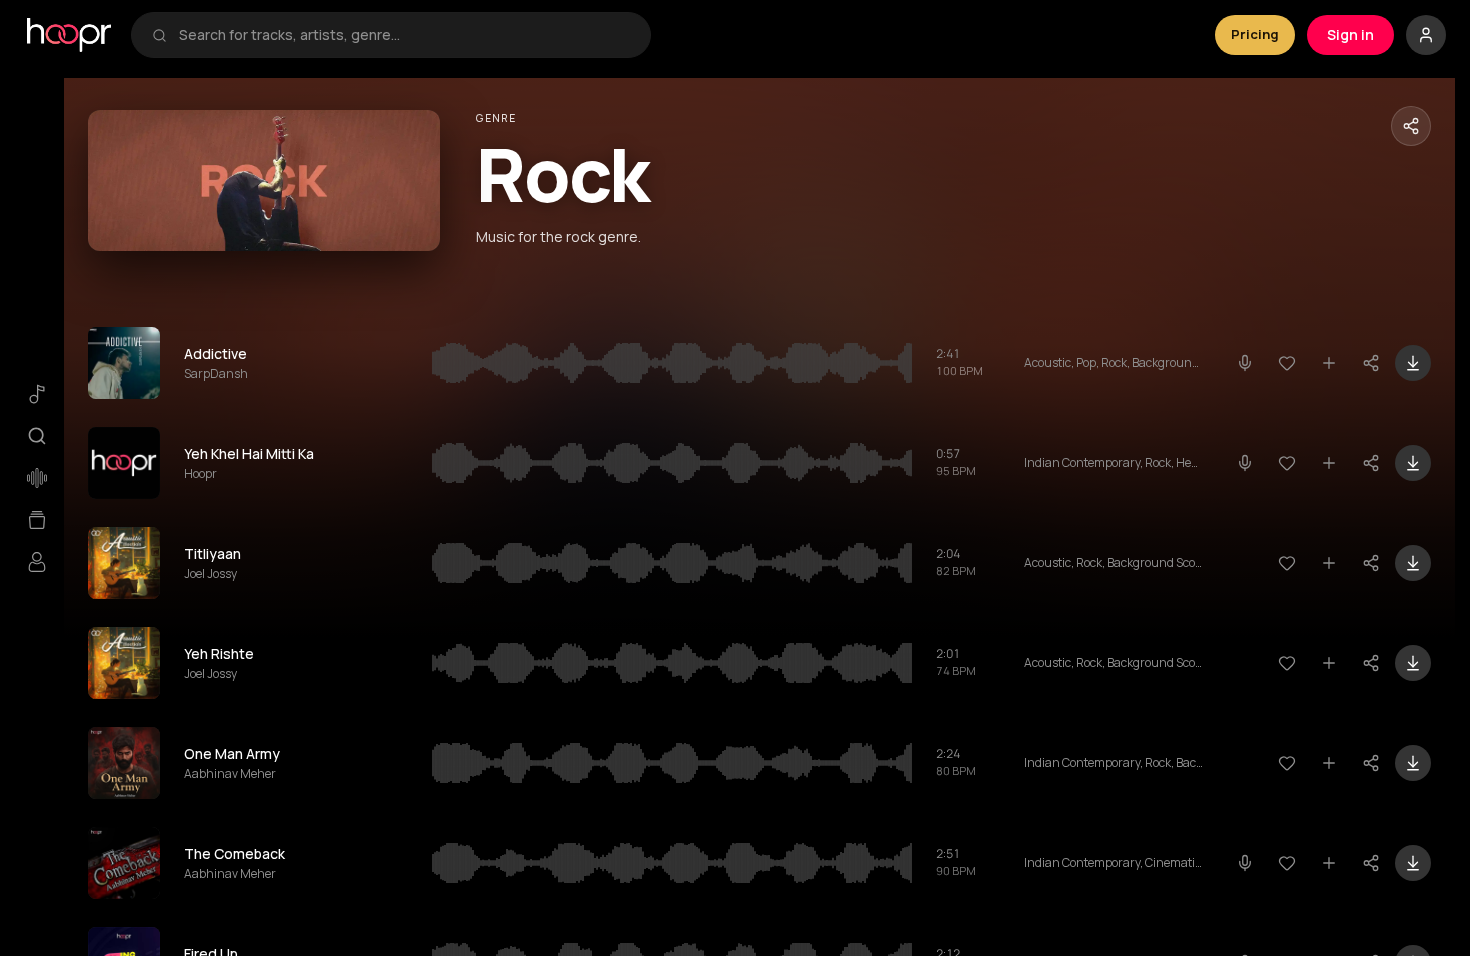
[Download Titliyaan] (1413, 563)
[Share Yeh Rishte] (1371, 663)
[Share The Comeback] (1371, 863)
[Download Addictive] (1413, 363)
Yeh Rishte (219, 653)
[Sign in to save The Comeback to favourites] (1287, 863)
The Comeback (234, 853)
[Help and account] (1426, 35)
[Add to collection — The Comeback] (1329, 863)
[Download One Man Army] (1413, 763)
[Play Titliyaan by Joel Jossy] (124, 563)
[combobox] (404, 35)
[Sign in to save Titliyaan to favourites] (1287, 563)
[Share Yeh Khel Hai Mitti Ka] (1371, 463)
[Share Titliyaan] (1371, 563)
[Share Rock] (1411, 126)
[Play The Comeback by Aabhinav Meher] (124, 863)
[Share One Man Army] (1371, 763)
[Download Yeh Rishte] (1413, 663)
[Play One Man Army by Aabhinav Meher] (124, 763)
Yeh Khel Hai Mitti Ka (249, 453)
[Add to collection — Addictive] (1329, 363)
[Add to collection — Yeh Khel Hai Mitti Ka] (1329, 463)
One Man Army (232, 753)
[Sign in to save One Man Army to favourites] (1287, 763)
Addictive (215, 353)
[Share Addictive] (1371, 363)
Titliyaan (212, 553)
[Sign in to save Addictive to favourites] (1287, 363)
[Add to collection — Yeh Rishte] (1329, 663)
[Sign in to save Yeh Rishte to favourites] (1287, 663)
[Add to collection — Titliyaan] (1329, 563)
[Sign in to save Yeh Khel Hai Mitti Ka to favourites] (1287, 463)
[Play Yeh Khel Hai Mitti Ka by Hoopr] (124, 463)
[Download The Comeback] (1413, 863)
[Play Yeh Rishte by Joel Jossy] (124, 663)
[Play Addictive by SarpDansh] (124, 363)
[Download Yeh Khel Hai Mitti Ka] (1413, 463)
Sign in (1350, 34)
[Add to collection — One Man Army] (1329, 763)
